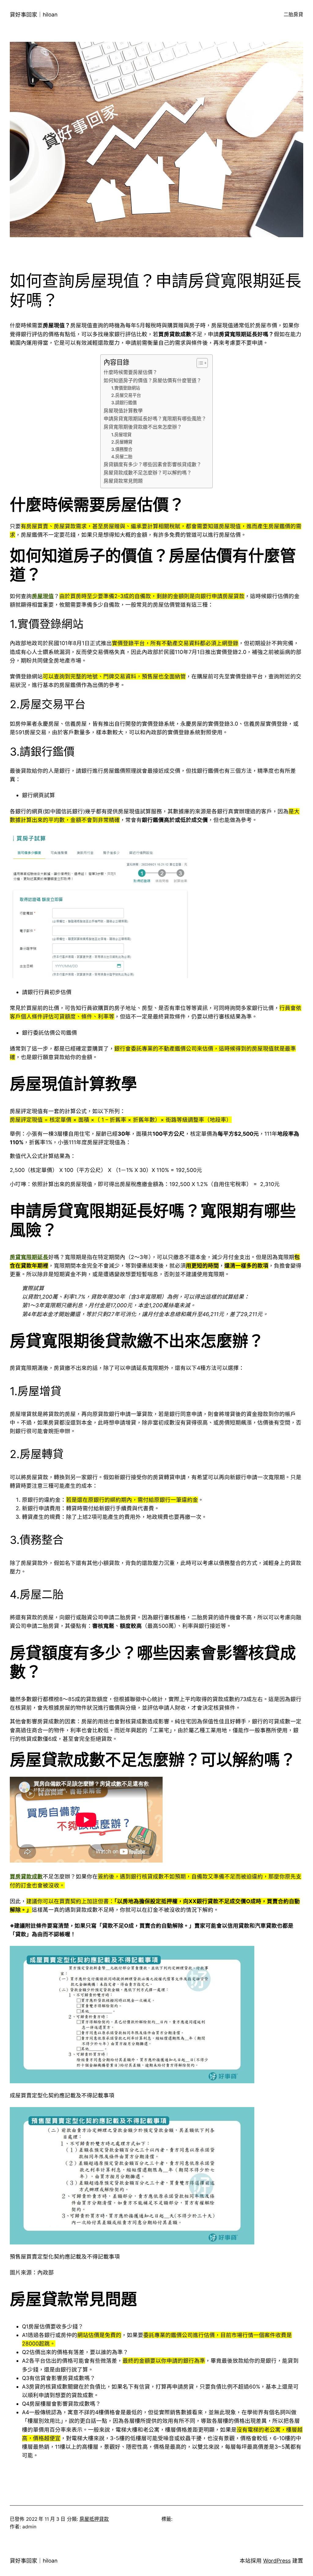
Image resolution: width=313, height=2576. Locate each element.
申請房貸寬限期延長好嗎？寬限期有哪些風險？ (155, 419)
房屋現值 (43, 596)
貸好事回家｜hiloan (34, 15)
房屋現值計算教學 (123, 411)
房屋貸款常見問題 (123, 481)
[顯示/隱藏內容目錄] (199, 363)
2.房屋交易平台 (126, 395)
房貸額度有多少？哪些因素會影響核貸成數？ (153, 464)
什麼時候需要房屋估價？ (131, 372)
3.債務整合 (122, 449)
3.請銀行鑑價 (124, 403)
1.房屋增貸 (121, 435)
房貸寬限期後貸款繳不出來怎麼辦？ (143, 427)
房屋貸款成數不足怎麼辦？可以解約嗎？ (148, 473)
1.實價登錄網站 (126, 388)
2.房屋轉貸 (122, 442)
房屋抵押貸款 (94, 2519)
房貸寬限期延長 (29, 1257)
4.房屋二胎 (122, 457)
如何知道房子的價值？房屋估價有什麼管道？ (153, 381)
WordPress (277, 2561)
